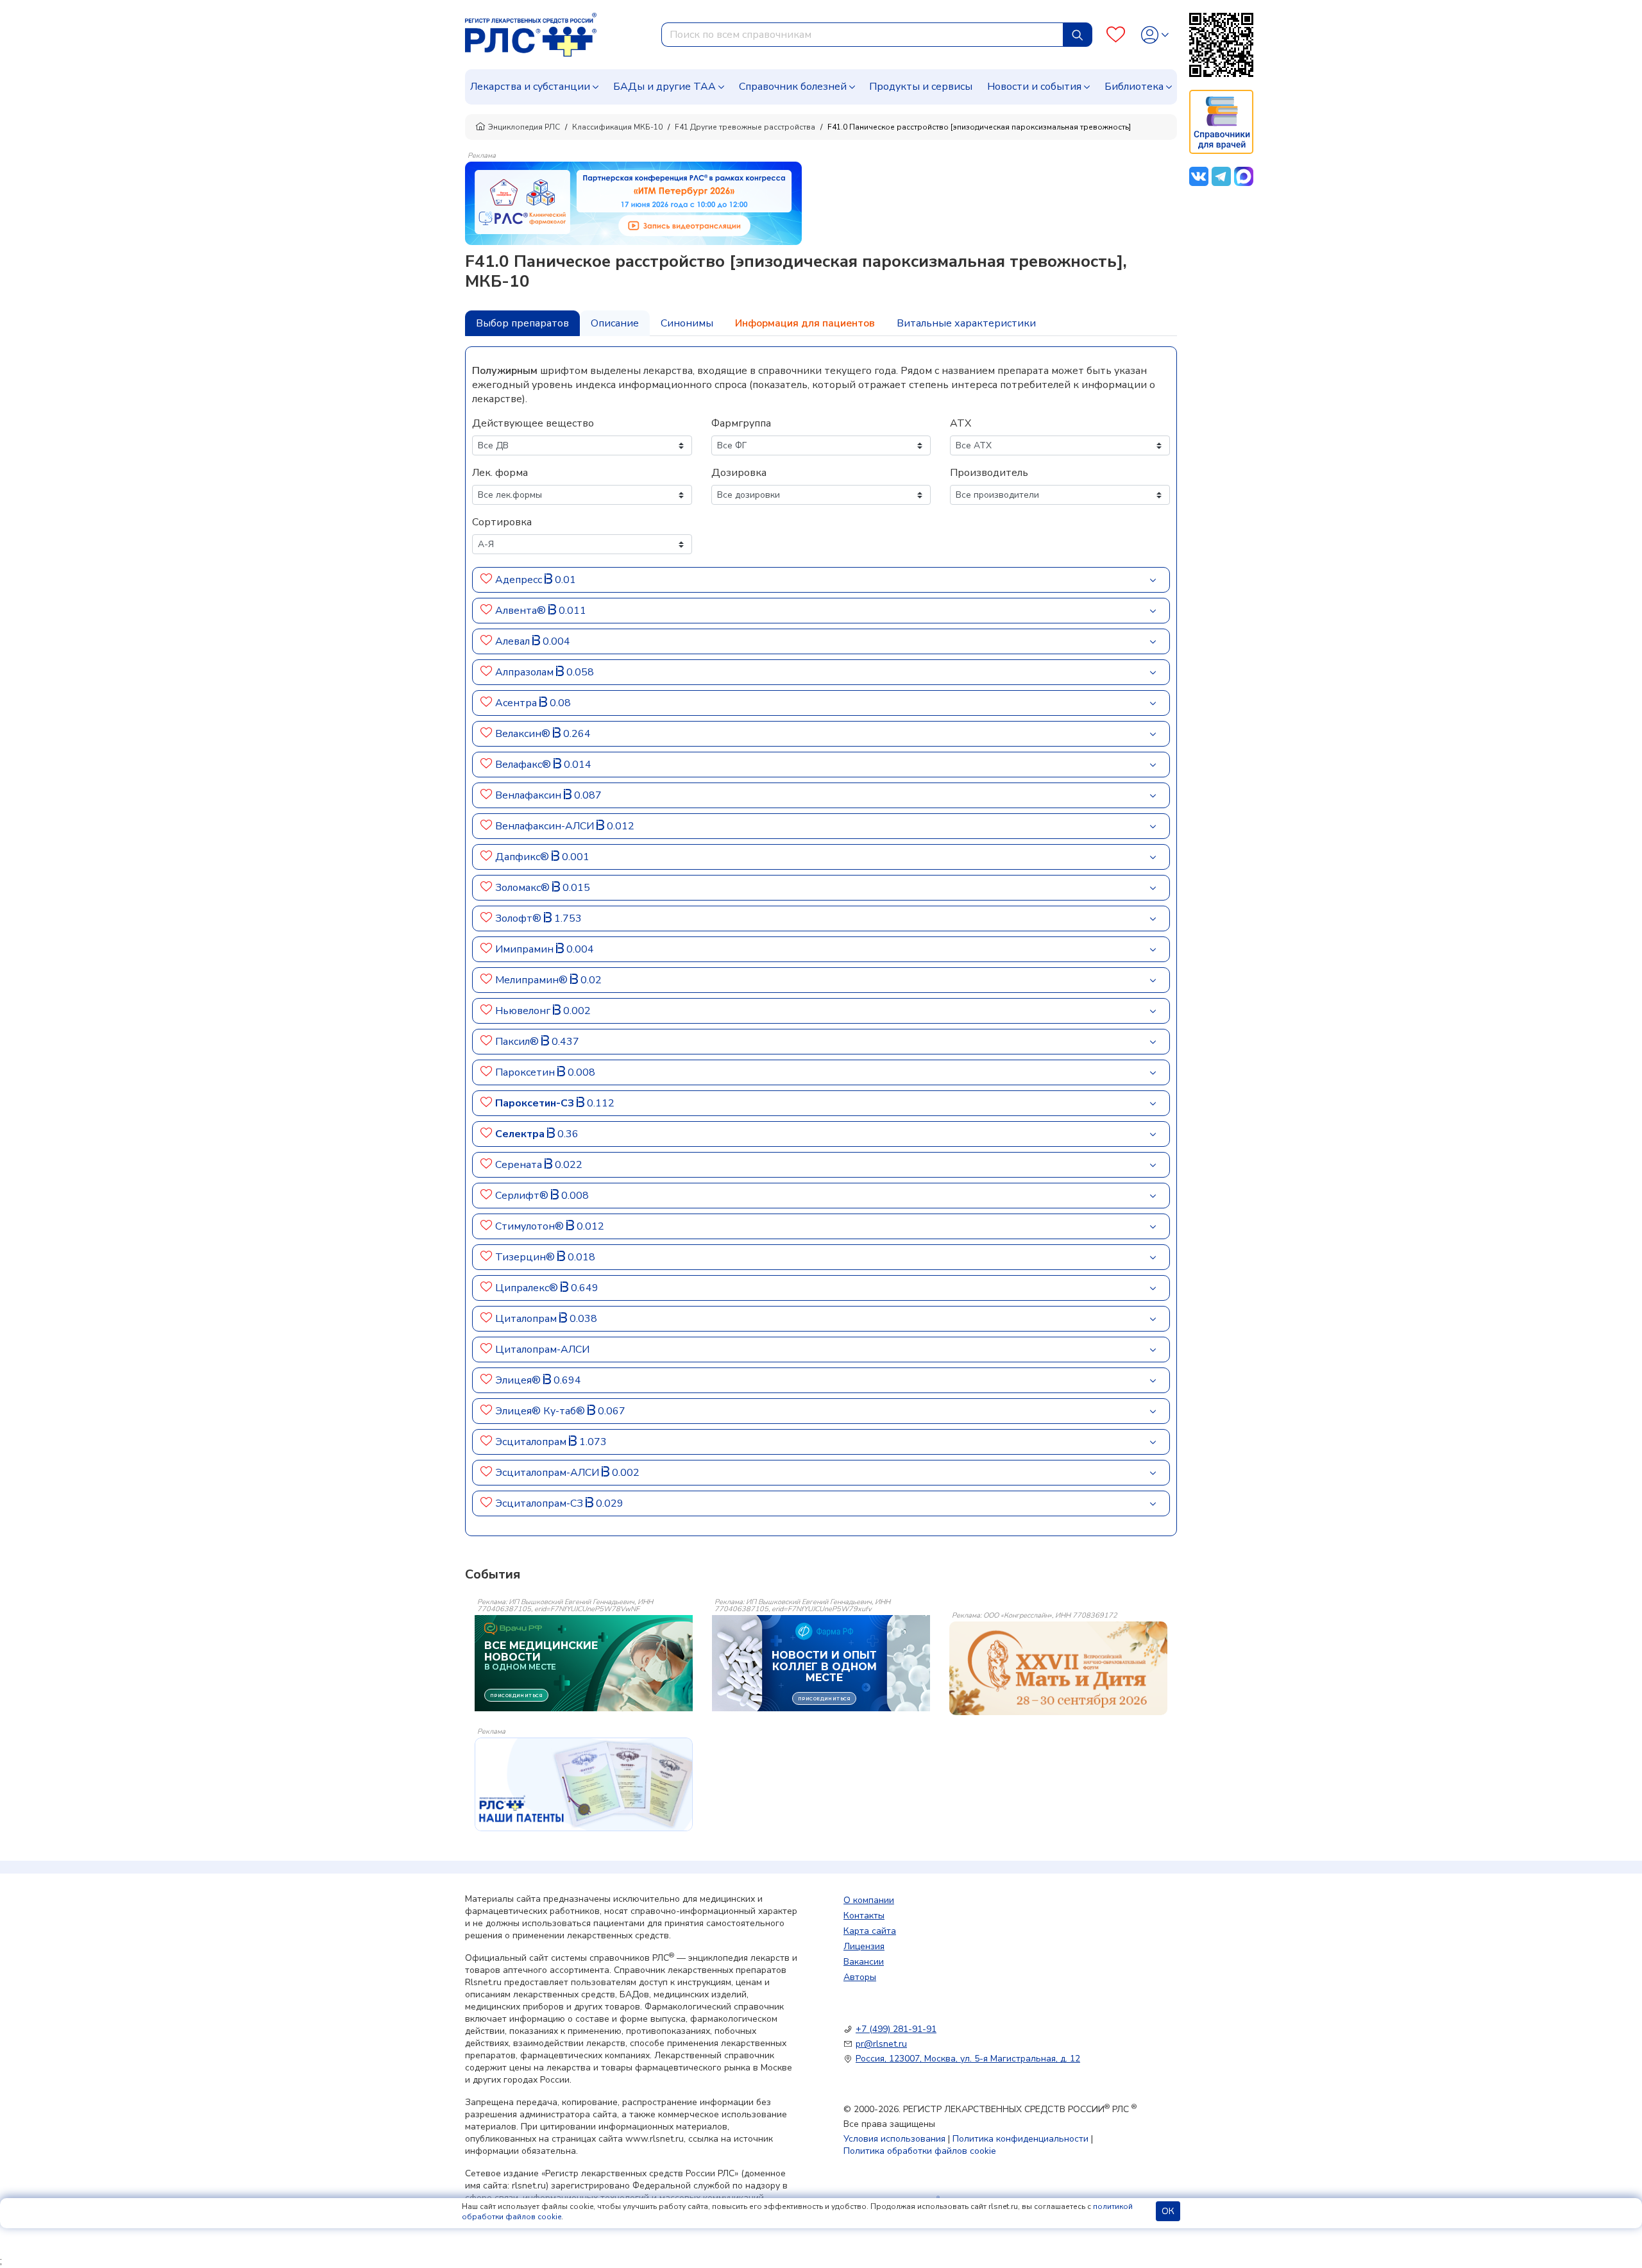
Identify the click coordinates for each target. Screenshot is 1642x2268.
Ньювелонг (524, 1011)
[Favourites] (1116, 35)
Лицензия (864, 1946)
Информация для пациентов (805, 323)
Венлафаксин (529, 795)
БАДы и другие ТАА (664, 87)
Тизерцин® (526, 1257)
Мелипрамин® (533, 980)
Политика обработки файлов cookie (920, 2151)
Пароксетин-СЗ (536, 1103)
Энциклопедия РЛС (524, 127)
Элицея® (519, 1380)
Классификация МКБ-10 (617, 127)
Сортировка (502, 522)
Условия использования (894, 2139)
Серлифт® (523, 1196)
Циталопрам (527, 1319)
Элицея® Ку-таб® (541, 1411)
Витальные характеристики (966, 323)
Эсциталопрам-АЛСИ (548, 1473)
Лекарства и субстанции (530, 87)
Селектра (521, 1134)
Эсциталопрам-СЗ (540, 1503)
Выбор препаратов (522, 323)
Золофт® (520, 918)
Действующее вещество (533, 423)
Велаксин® (524, 734)
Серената (520, 1165)
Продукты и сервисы (921, 87)
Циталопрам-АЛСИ (542, 1350)
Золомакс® (524, 888)
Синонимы (687, 323)
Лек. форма (500, 473)
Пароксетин (526, 1072)
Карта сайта (870, 1931)
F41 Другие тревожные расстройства (745, 127)
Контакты (864, 1916)
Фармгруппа (741, 423)
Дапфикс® (523, 857)
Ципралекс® (528, 1288)
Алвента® (522, 611)
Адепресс (520, 580)
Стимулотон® (531, 1226)
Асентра (517, 703)
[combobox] (862, 35)
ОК (1168, 2211)
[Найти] (1078, 35)
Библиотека (1134, 87)
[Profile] (1155, 35)
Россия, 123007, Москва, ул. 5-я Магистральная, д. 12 (968, 2059)
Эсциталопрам (532, 1442)
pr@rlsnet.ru (881, 2044)
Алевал (514, 641)
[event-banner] (1058, 1668)
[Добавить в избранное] (487, 580)
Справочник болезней (793, 87)
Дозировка (739, 473)
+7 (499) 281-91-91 (896, 2029)
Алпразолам (526, 672)
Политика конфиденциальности (1020, 2139)
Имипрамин (526, 949)
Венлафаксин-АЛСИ (546, 826)
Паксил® (518, 1042)
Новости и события (1034, 87)
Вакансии (864, 1962)
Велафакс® (524, 765)
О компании (869, 1900)
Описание (615, 323)
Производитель (989, 473)
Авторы (860, 1977)
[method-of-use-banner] (633, 203)
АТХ (961, 423)
